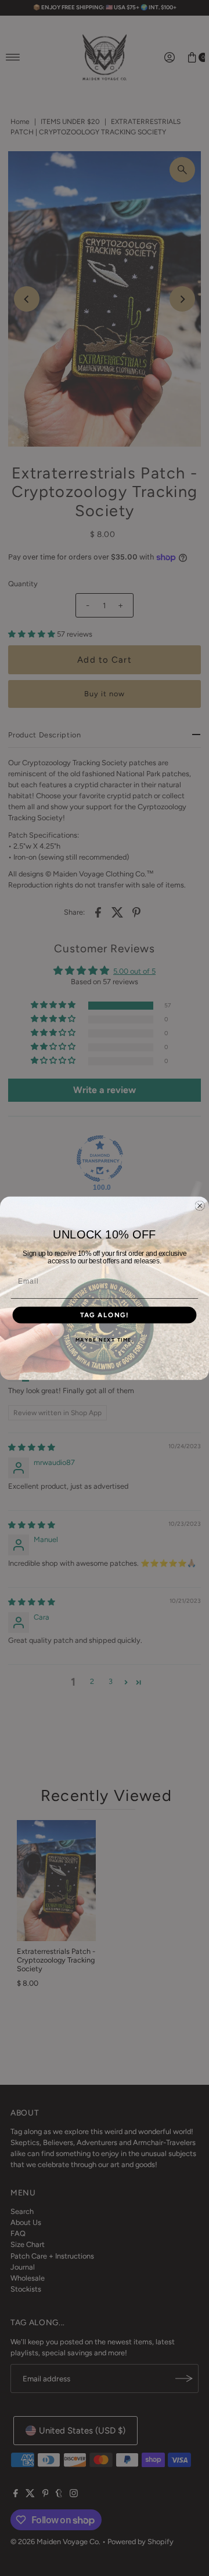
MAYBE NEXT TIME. (105, 1340)
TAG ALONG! (105, 1315)
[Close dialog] (200, 1205)
